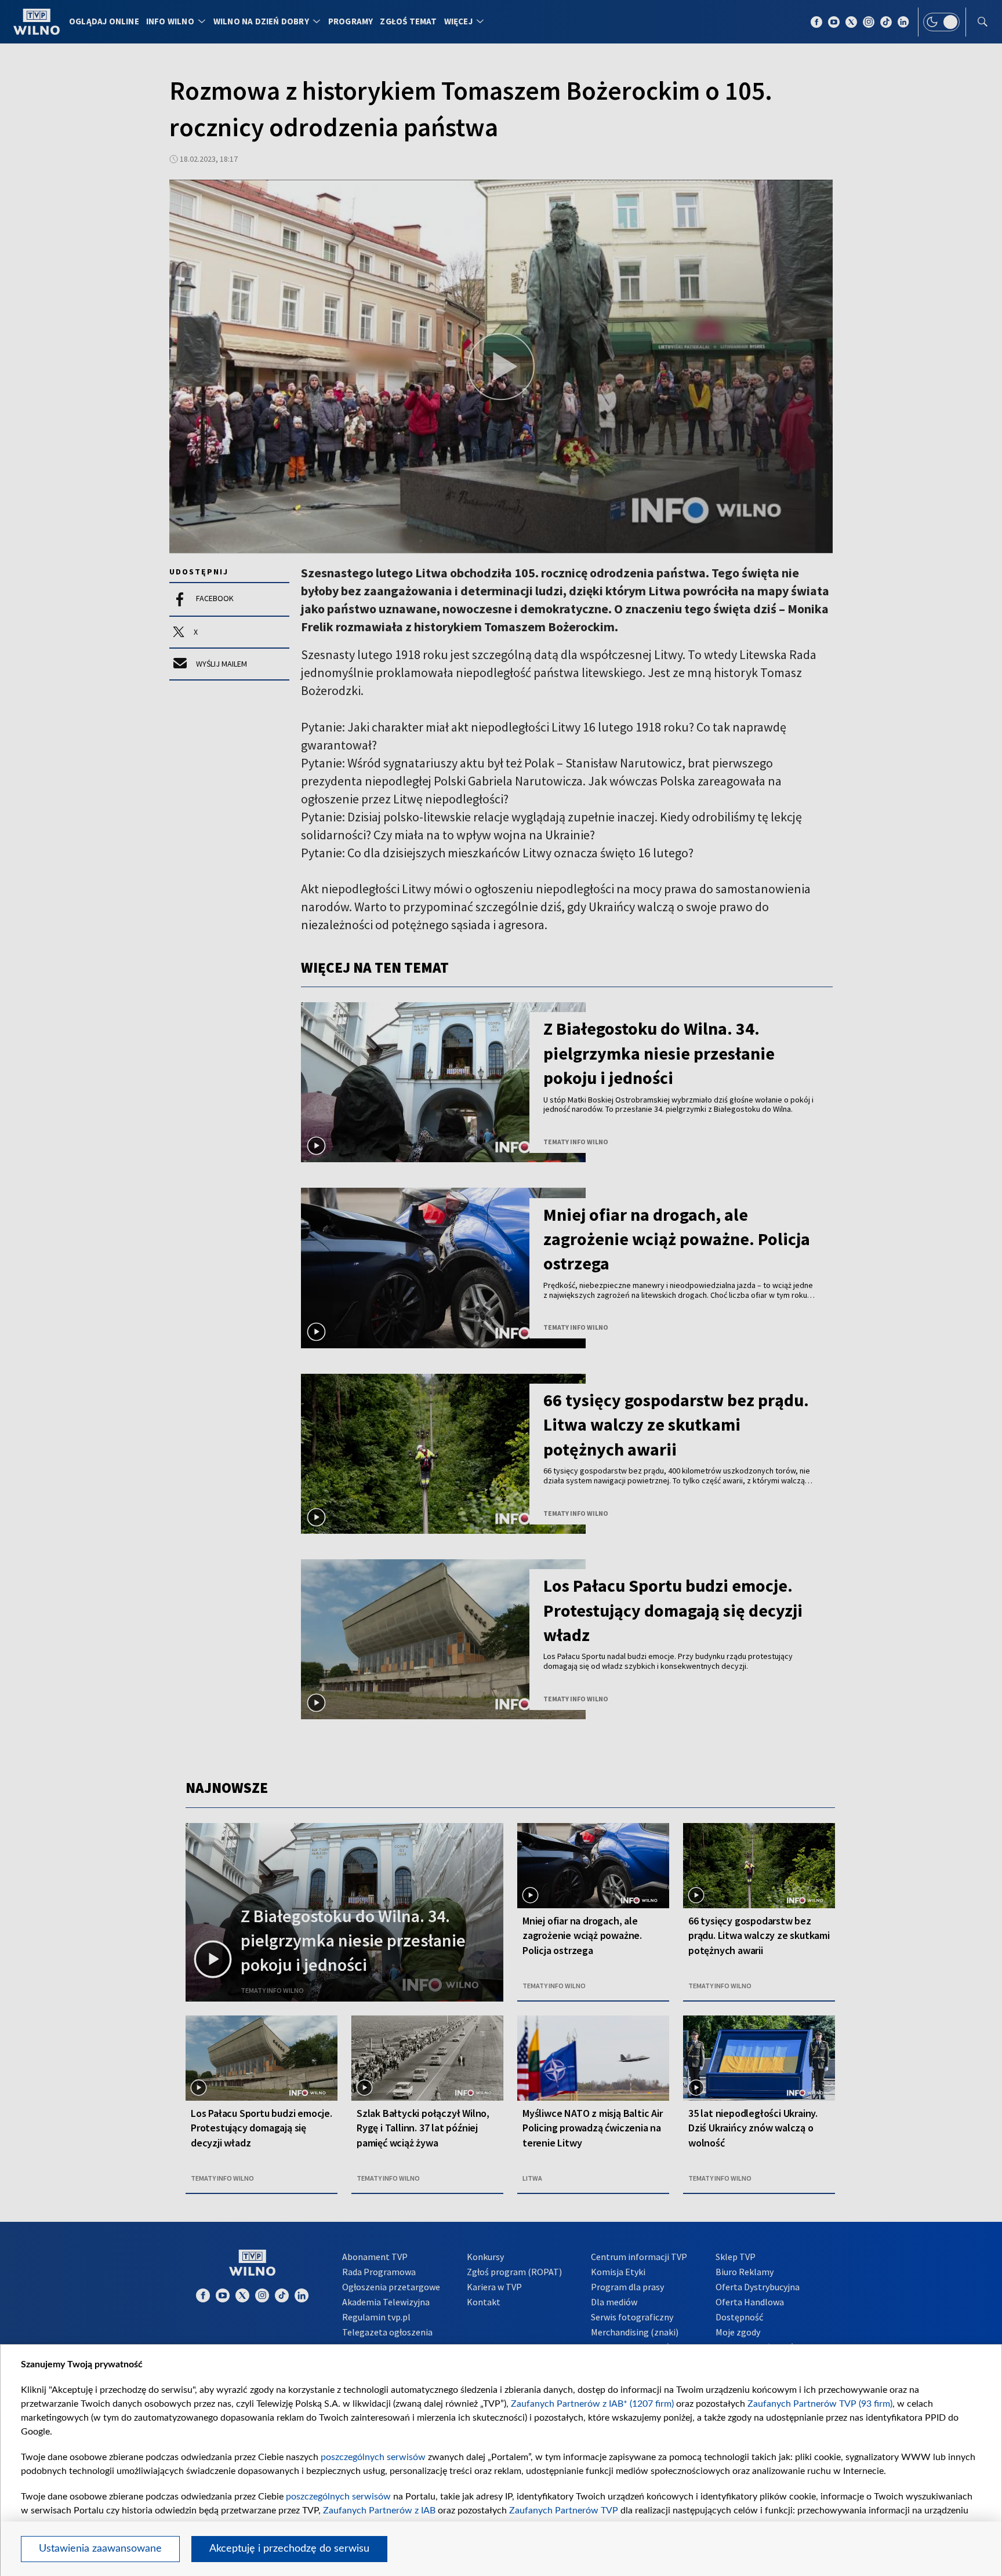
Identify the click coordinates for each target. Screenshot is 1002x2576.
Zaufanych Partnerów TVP (564, 2510)
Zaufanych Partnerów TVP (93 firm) (820, 2404)
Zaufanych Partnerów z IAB (379, 2510)
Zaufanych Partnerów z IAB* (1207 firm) (592, 2404)
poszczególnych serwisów (373, 2457)
